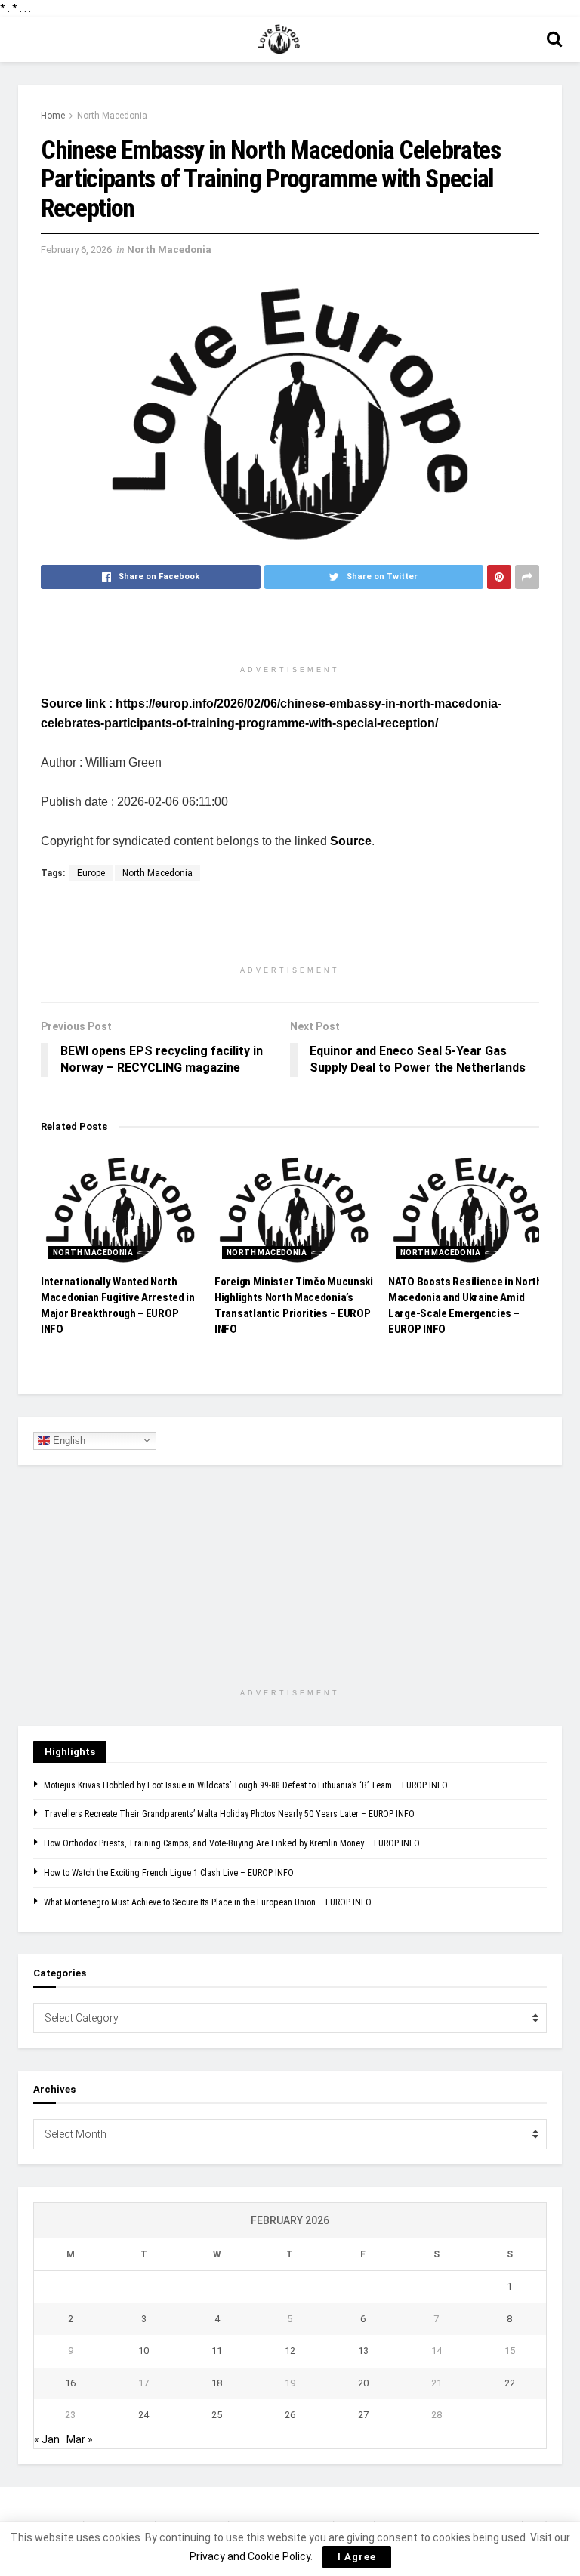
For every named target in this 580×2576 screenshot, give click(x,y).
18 (217, 2383)
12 (290, 2351)
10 (143, 2351)
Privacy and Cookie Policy (250, 2556)
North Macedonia (112, 116)
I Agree (357, 2557)
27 (363, 2415)
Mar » (80, 2439)
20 (363, 2383)
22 (510, 2383)
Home (53, 116)
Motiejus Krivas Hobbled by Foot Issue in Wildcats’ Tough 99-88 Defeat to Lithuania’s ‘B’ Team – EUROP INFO (246, 1785)
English (68, 1440)
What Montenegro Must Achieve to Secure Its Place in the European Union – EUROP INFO (208, 1902)
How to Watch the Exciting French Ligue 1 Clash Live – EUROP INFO (169, 1873)
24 (143, 2415)
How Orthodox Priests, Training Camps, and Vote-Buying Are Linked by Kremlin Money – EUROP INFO (232, 1843)
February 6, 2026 (76, 250)
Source (351, 841)
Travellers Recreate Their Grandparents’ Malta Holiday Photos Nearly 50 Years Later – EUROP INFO (229, 1814)
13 (363, 2351)
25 (217, 2415)
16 (70, 2383)
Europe (91, 873)
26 (290, 2415)
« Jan (47, 2439)
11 (217, 2351)
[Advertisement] (290, 631)
